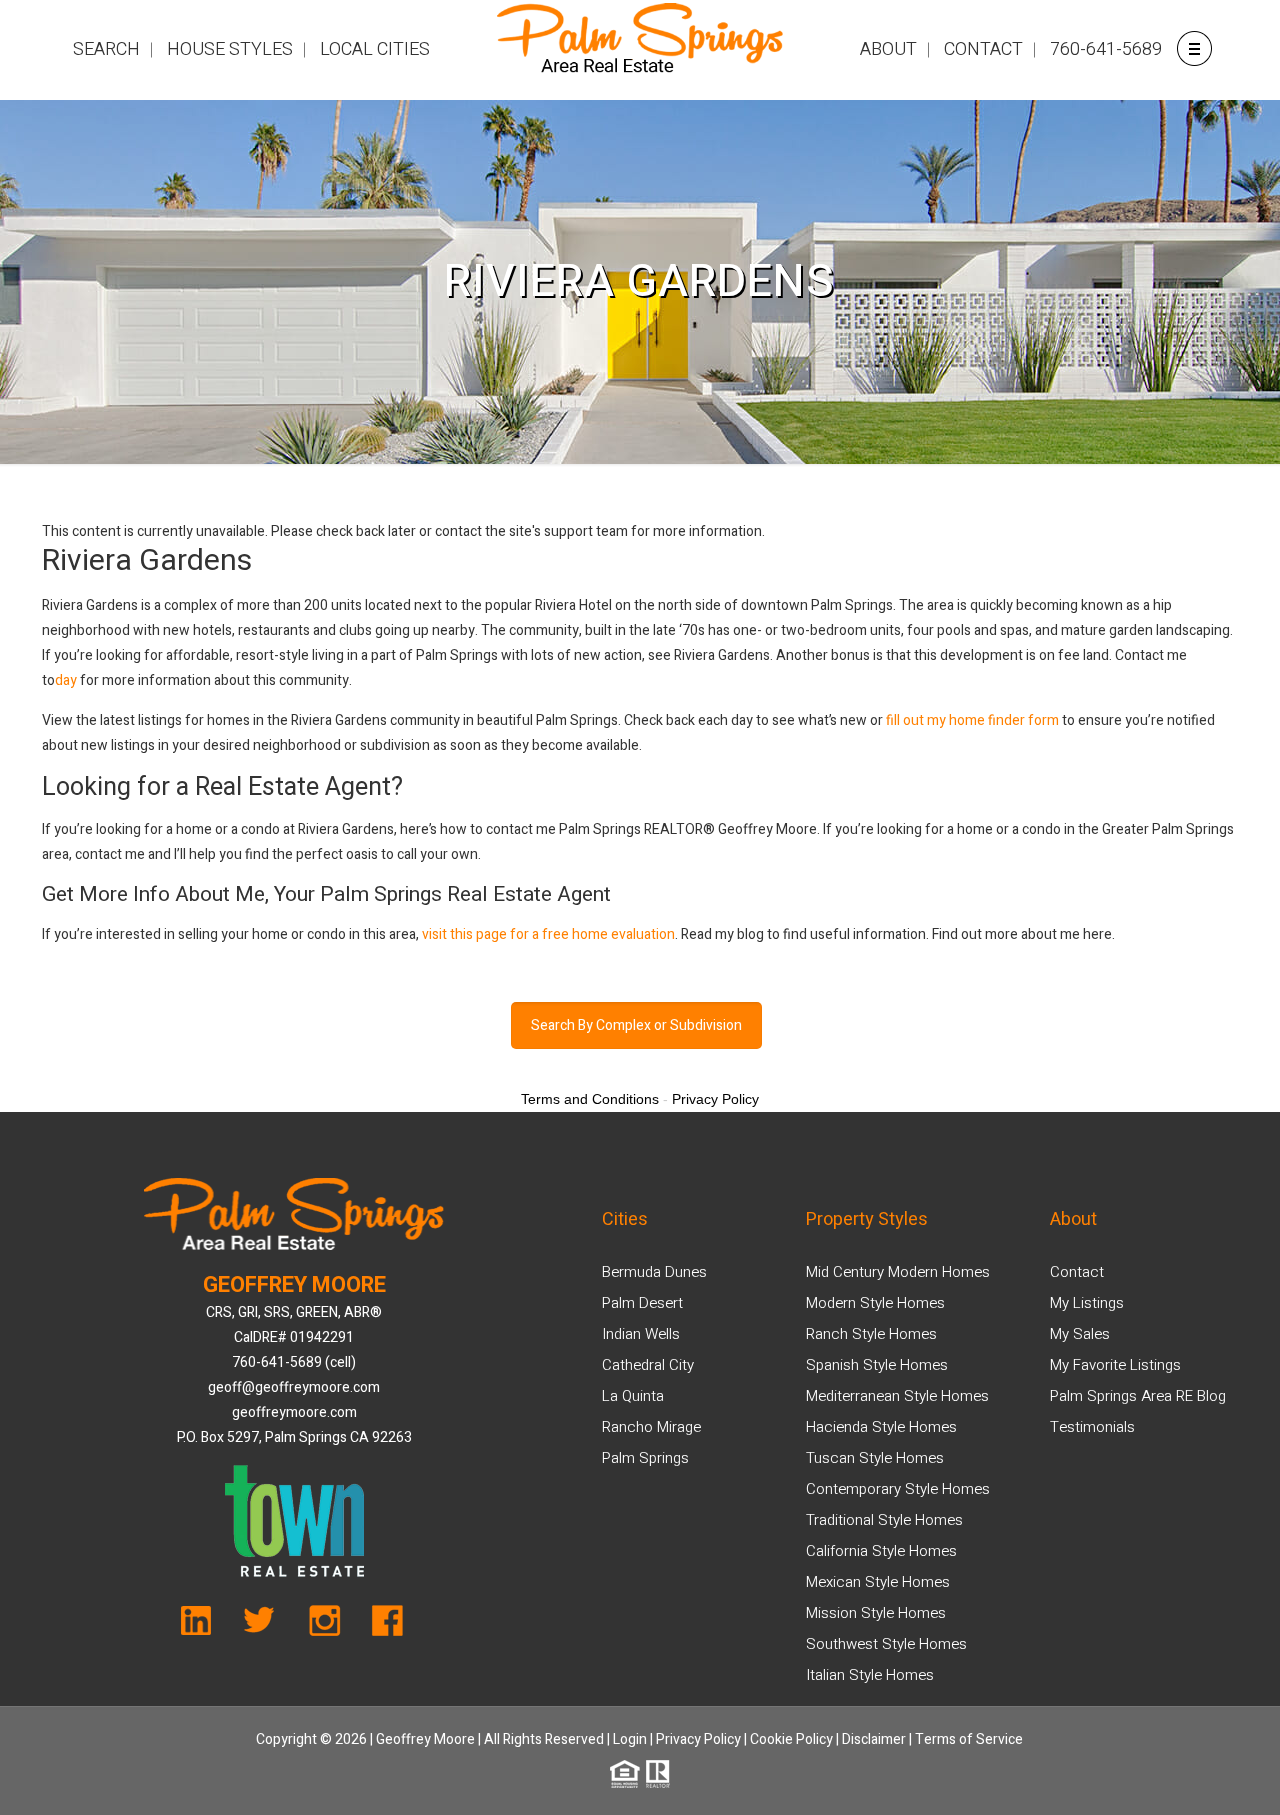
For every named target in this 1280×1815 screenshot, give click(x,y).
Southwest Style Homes (886, 1644)
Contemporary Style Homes (898, 1489)
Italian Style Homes (870, 1675)
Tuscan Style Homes (875, 1458)
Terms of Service (969, 1739)
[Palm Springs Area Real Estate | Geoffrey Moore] (639, 50)
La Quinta (633, 1396)
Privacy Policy (698, 1739)
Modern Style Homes (875, 1303)
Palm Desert (642, 1303)
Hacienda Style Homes (881, 1427)
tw (265, 1626)
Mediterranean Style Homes (897, 1396)
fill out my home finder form (972, 720)
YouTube (207, 1626)
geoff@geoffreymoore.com (294, 1387)
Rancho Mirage (651, 1427)
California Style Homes (881, 1551)
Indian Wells (641, 1334)
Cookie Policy (791, 1739)
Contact (1077, 1272)
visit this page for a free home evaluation (548, 934)
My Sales (1080, 1334)
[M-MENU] (1193, 47)
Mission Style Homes (876, 1613)
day (66, 680)
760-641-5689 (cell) (294, 1362)
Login (630, 1739)
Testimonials (1092, 1427)
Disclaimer (874, 1739)
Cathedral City (648, 1365)
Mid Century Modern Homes (898, 1272)
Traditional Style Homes (884, 1520)
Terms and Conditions (590, 1099)
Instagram (323, 1626)
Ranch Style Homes (871, 1334)
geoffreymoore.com (294, 1412)
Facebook (381, 1626)
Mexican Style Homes (878, 1582)
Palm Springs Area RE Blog (1138, 1396)
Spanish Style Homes (877, 1365)
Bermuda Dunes (654, 1272)
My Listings (1087, 1303)
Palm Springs (645, 1458)
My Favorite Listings (1115, 1365)
